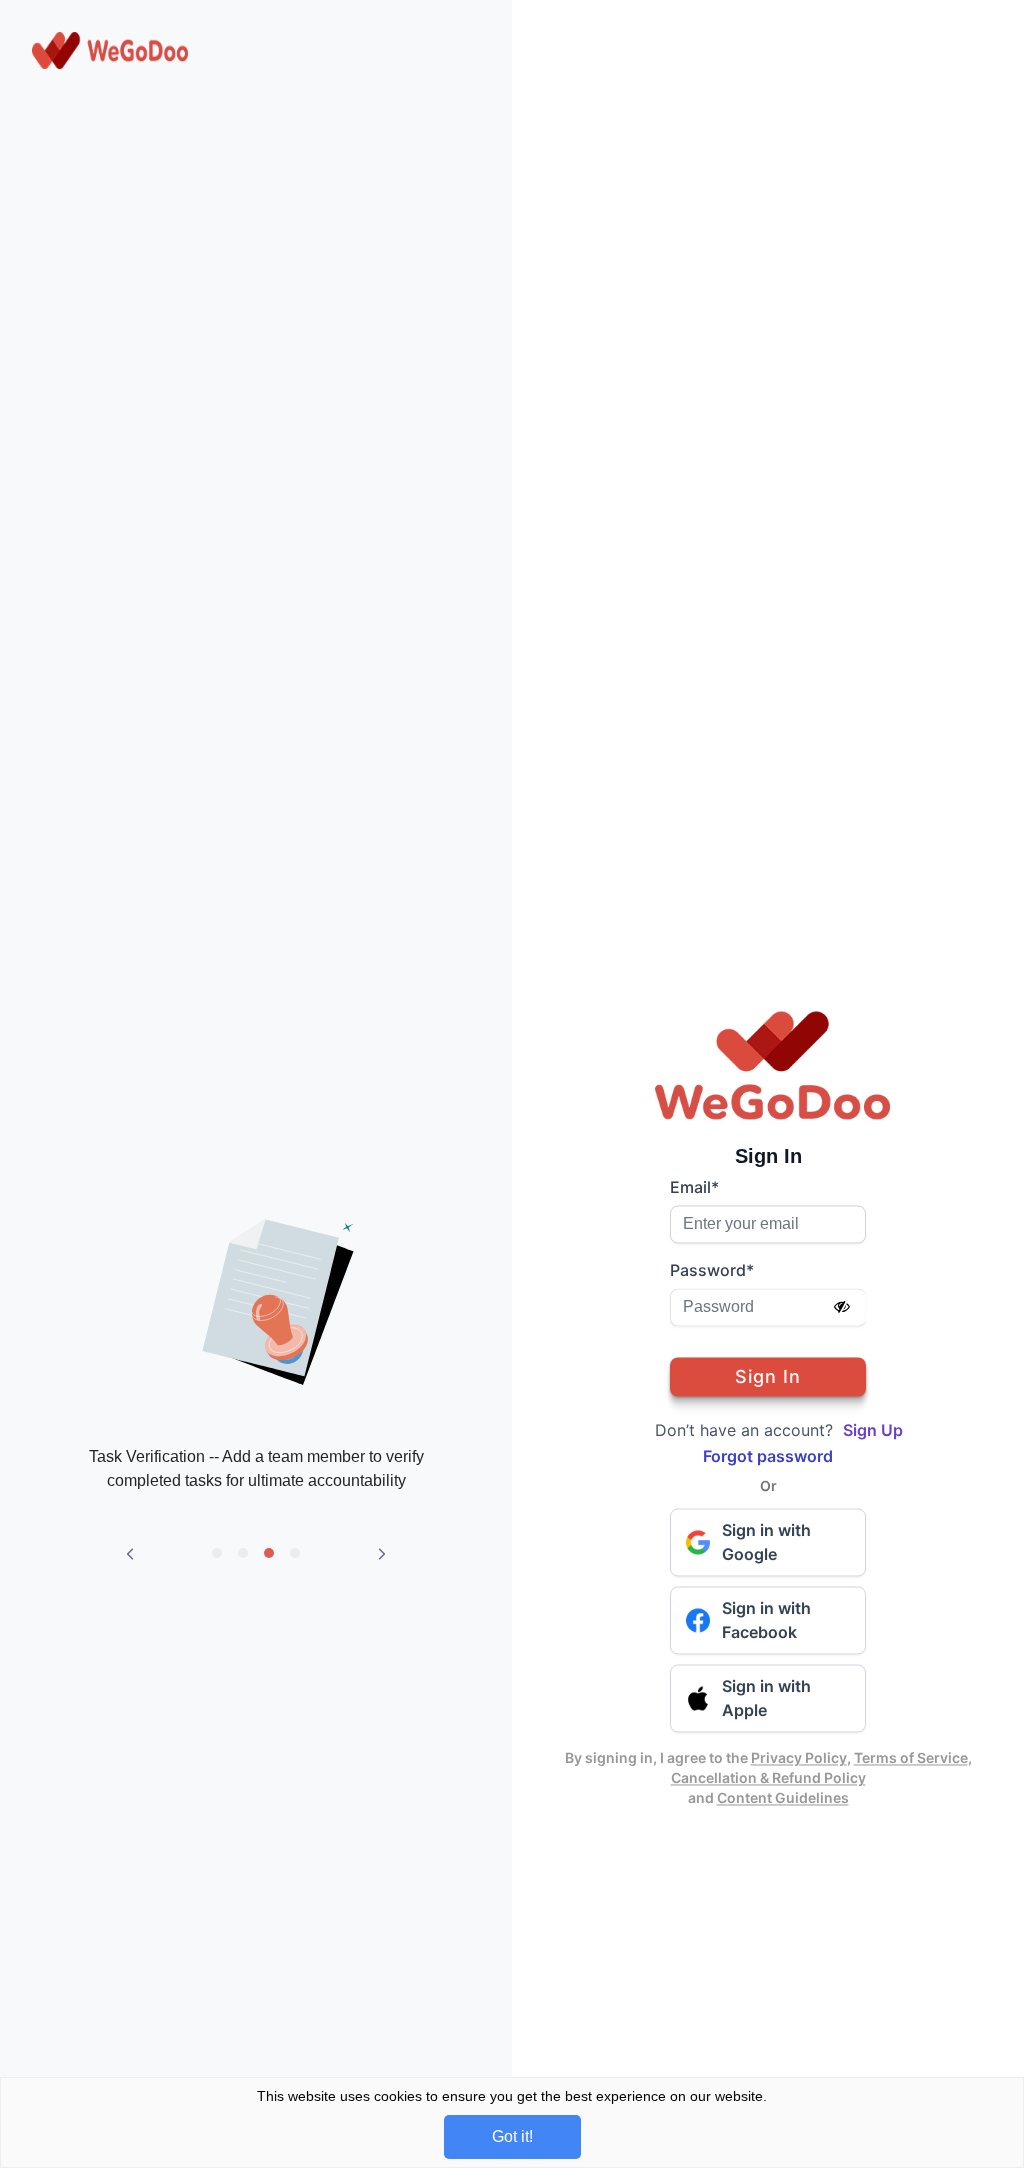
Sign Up (873, 1430)
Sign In (768, 1376)
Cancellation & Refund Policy (768, 1777)
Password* (712, 1270)
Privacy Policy (799, 1757)
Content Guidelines (783, 1797)
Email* (694, 1187)
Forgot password (768, 1456)
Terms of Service (911, 1757)
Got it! (512, 2136)
